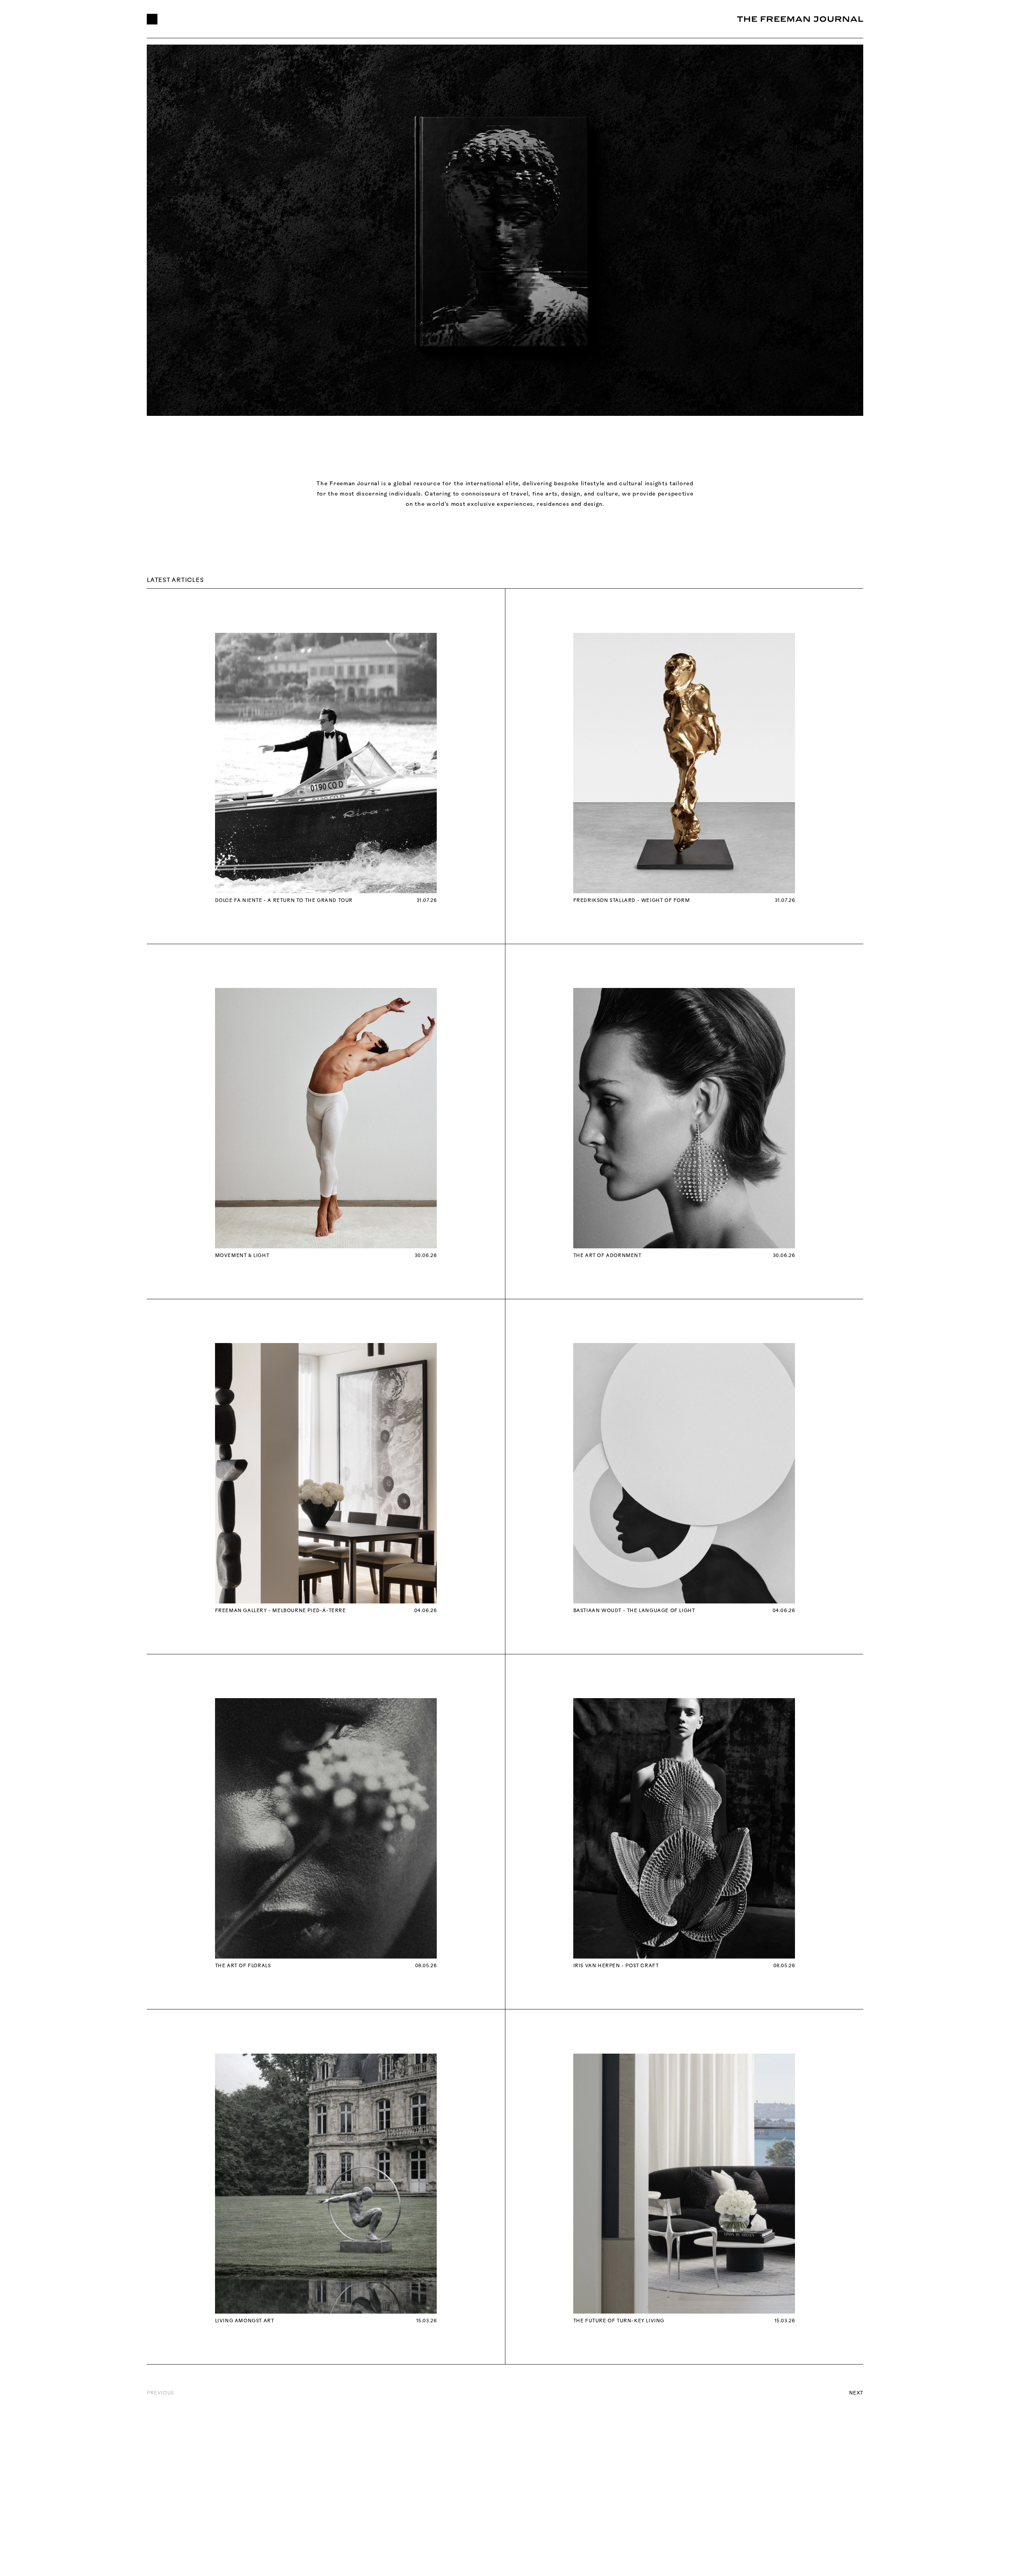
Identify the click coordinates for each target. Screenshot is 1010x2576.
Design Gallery (324, 19)
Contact (436, 19)
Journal (384, 19)
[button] (152, 19)
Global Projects (208, 19)
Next (856, 2393)
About (267, 19)
